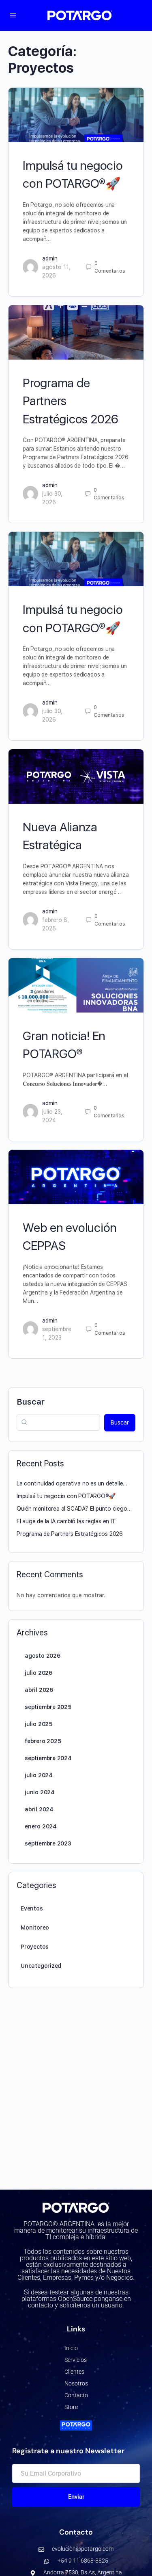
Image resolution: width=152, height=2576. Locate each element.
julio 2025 (39, 1724)
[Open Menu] (13, 15)
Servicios (76, 2360)
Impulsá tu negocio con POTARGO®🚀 (66, 1496)
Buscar (31, 1402)
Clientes (74, 2372)
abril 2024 (39, 1809)
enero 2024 (41, 1826)
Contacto (76, 2395)
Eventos (32, 1908)
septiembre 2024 (48, 1758)
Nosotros (76, 2383)
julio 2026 (39, 1673)
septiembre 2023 (48, 1843)
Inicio (71, 2348)
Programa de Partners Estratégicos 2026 (70, 1534)
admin (50, 258)
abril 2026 (39, 1690)
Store (71, 2407)
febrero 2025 (43, 1741)
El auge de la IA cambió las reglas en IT (66, 1521)
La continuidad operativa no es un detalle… (72, 1483)
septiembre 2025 (48, 1707)
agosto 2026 (43, 1656)
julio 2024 (39, 1775)
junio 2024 (40, 1792)
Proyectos (35, 1947)
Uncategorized (41, 1966)
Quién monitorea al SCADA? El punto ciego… (74, 1509)
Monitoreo (35, 1928)
